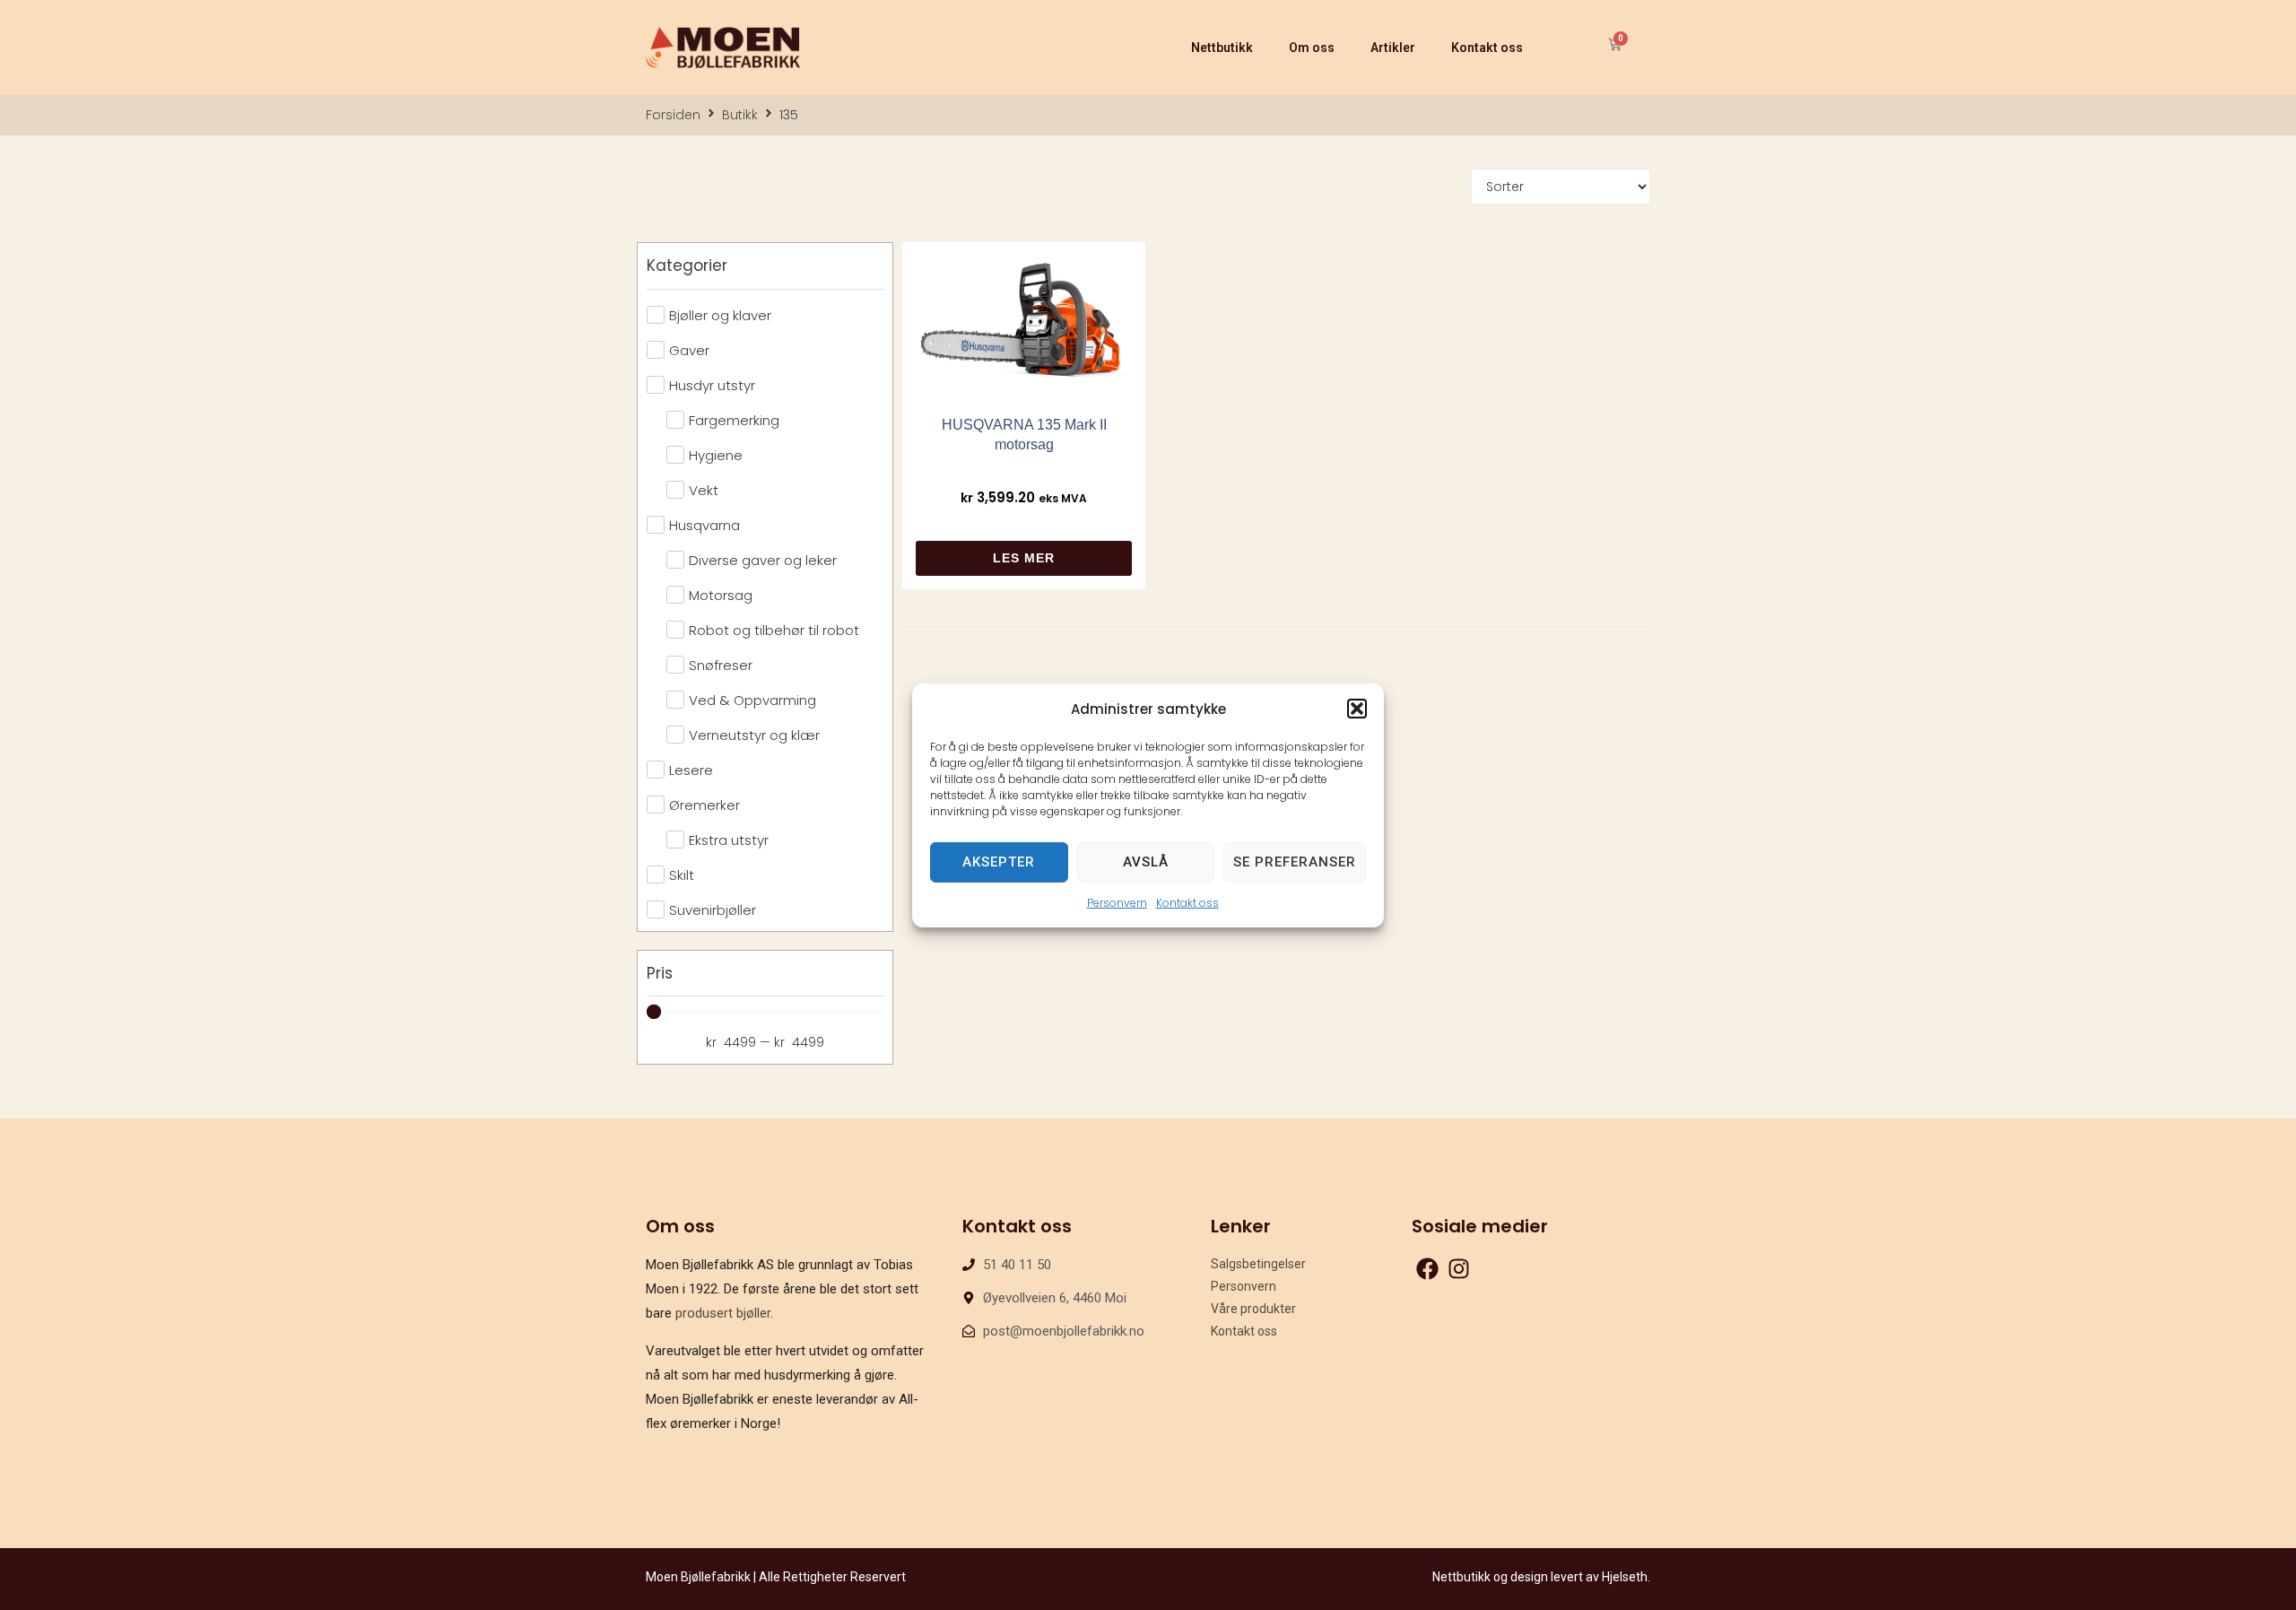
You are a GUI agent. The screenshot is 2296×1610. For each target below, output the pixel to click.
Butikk (740, 115)
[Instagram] (1459, 1269)
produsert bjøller (723, 1313)
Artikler (1393, 48)
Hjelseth (1625, 1577)
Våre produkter (1253, 1309)
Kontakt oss (1187, 902)
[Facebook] (1427, 1269)
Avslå (1146, 862)
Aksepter (999, 862)
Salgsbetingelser (1258, 1264)
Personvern (1117, 902)
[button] (1357, 709)
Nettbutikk (1222, 48)
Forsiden (673, 115)
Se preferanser (1295, 862)
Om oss (1312, 48)
